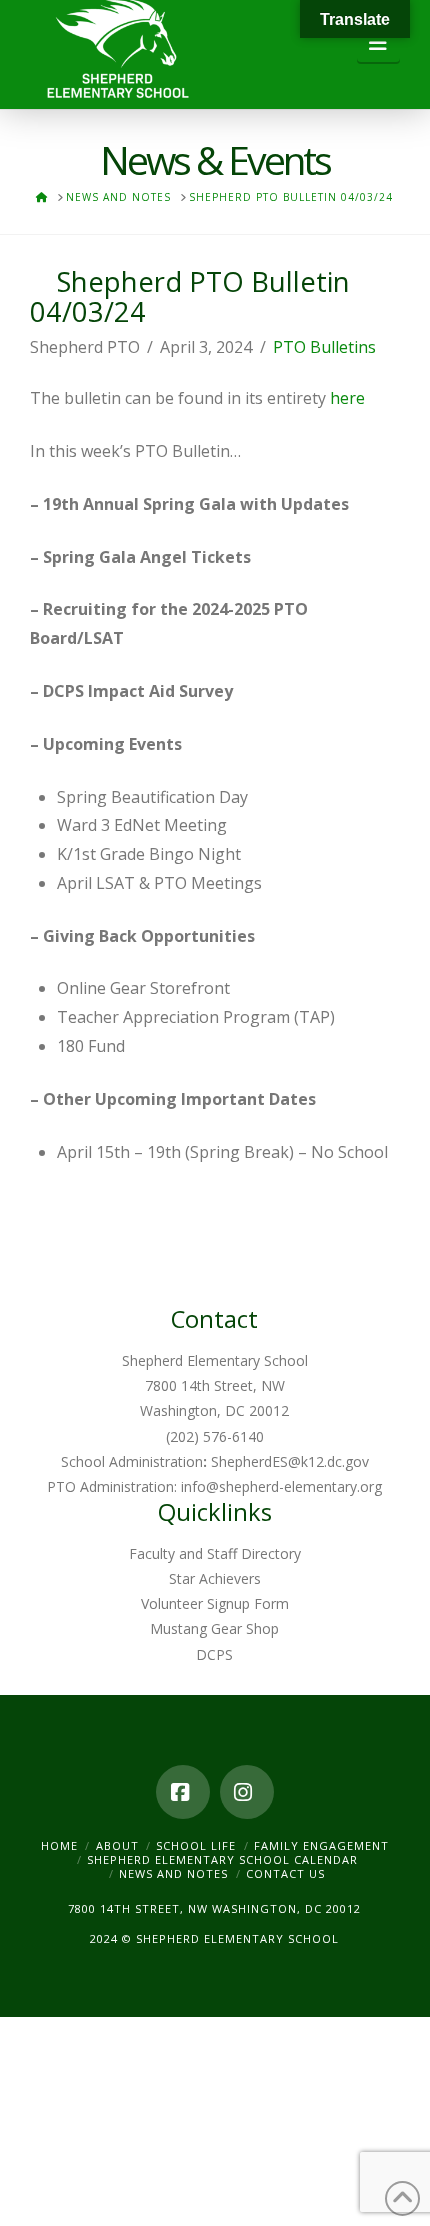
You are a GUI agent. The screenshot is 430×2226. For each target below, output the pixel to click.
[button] (378, 43)
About (117, 1845)
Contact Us (285, 1873)
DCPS (214, 1654)
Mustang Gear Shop (214, 1628)
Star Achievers (215, 1578)
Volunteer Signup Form (215, 1603)
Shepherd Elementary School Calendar (222, 1859)
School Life (196, 1845)
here (347, 398)
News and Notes (173, 1873)
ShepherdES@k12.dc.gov (290, 1461)
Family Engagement (321, 1845)
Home (59, 1845)
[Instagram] (247, 1792)
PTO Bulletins (324, 347)
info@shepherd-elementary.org (281, 1486)
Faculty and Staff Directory (215, 1553)
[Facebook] (183, 1792)
